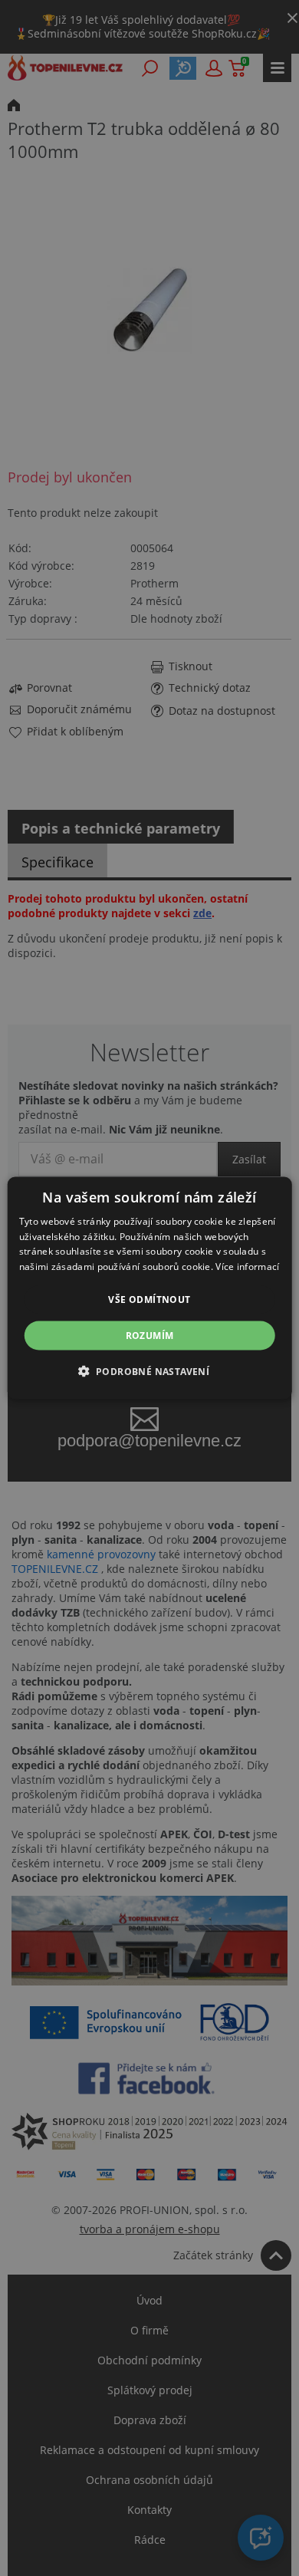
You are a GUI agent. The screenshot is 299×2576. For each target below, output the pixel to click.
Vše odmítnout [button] (149, 1300)
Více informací (247, 1267)
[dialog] (150, 1288)
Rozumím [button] (150, 1336)
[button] (150, 1371)
